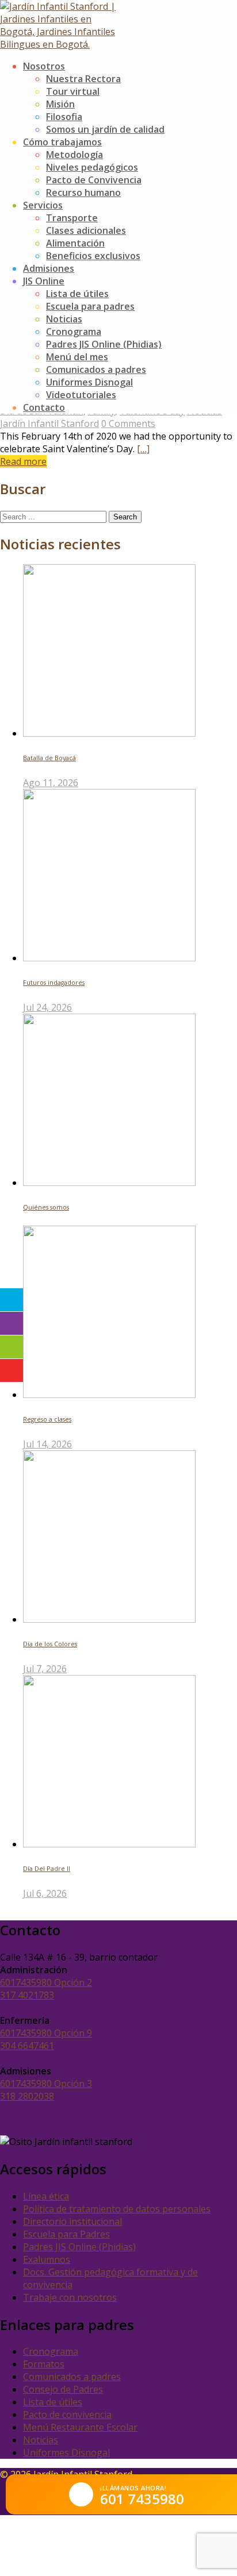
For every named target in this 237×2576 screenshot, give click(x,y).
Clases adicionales (86, 230)
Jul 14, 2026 (47, 1444)
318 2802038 (27, 2096)
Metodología (74, 155)
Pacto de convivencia (67, 2415)
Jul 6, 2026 (45, 1893)
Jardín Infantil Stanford (49, 423)
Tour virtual (73, 91)
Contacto (44, 407)
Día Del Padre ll (47, 1869)
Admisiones (49, 268)
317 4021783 (27, 1995)
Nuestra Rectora (83, 79)
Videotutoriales (81, 395)
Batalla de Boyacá (49, 758)
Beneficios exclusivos (93, 256)
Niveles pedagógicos (92, 167)
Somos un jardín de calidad (105, 129)
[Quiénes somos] (109, 1183)
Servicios (43, 205)
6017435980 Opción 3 (46, 2084)
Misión (60, 104)
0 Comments (128, 423)
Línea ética (46, 2196)
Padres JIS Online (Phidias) (104, 344)
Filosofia (64, 117)
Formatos (44, 2364)
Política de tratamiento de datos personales (117, 2209)
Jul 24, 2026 (47, 1007)
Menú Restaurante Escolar (80, 2427)
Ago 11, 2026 (51, 783)
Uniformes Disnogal (89, 382)
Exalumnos (47, 2259)
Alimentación (75, 243)
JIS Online (44, 281)
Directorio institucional (72, 2221)
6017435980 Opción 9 (46, 2033)
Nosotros (44, 66)
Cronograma (74, 332)
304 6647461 (27, 2046)
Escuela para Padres (66, 2234)
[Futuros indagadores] (109, 958)
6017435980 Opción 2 (46, 1982)
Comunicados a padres (96, 369)
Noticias (64, 319)
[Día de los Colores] (109, 1619)
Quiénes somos (46, 1207)
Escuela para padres (90, 306)
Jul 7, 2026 (45, 1669)
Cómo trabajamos (62, 142)
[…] (143, 449)
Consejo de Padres (63, 2389)
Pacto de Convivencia (94, 180)
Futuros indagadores (54, 983)
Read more (23, 461)
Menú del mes (77, 357)
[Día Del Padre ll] (109, 1844)
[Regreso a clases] (109, 1395)
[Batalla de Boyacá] (109, 733)
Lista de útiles (77, 294)
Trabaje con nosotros (70, 2297)
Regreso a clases (47, 1419)
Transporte (72, 218)
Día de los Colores (50, 1644)
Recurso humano (83, 192)
